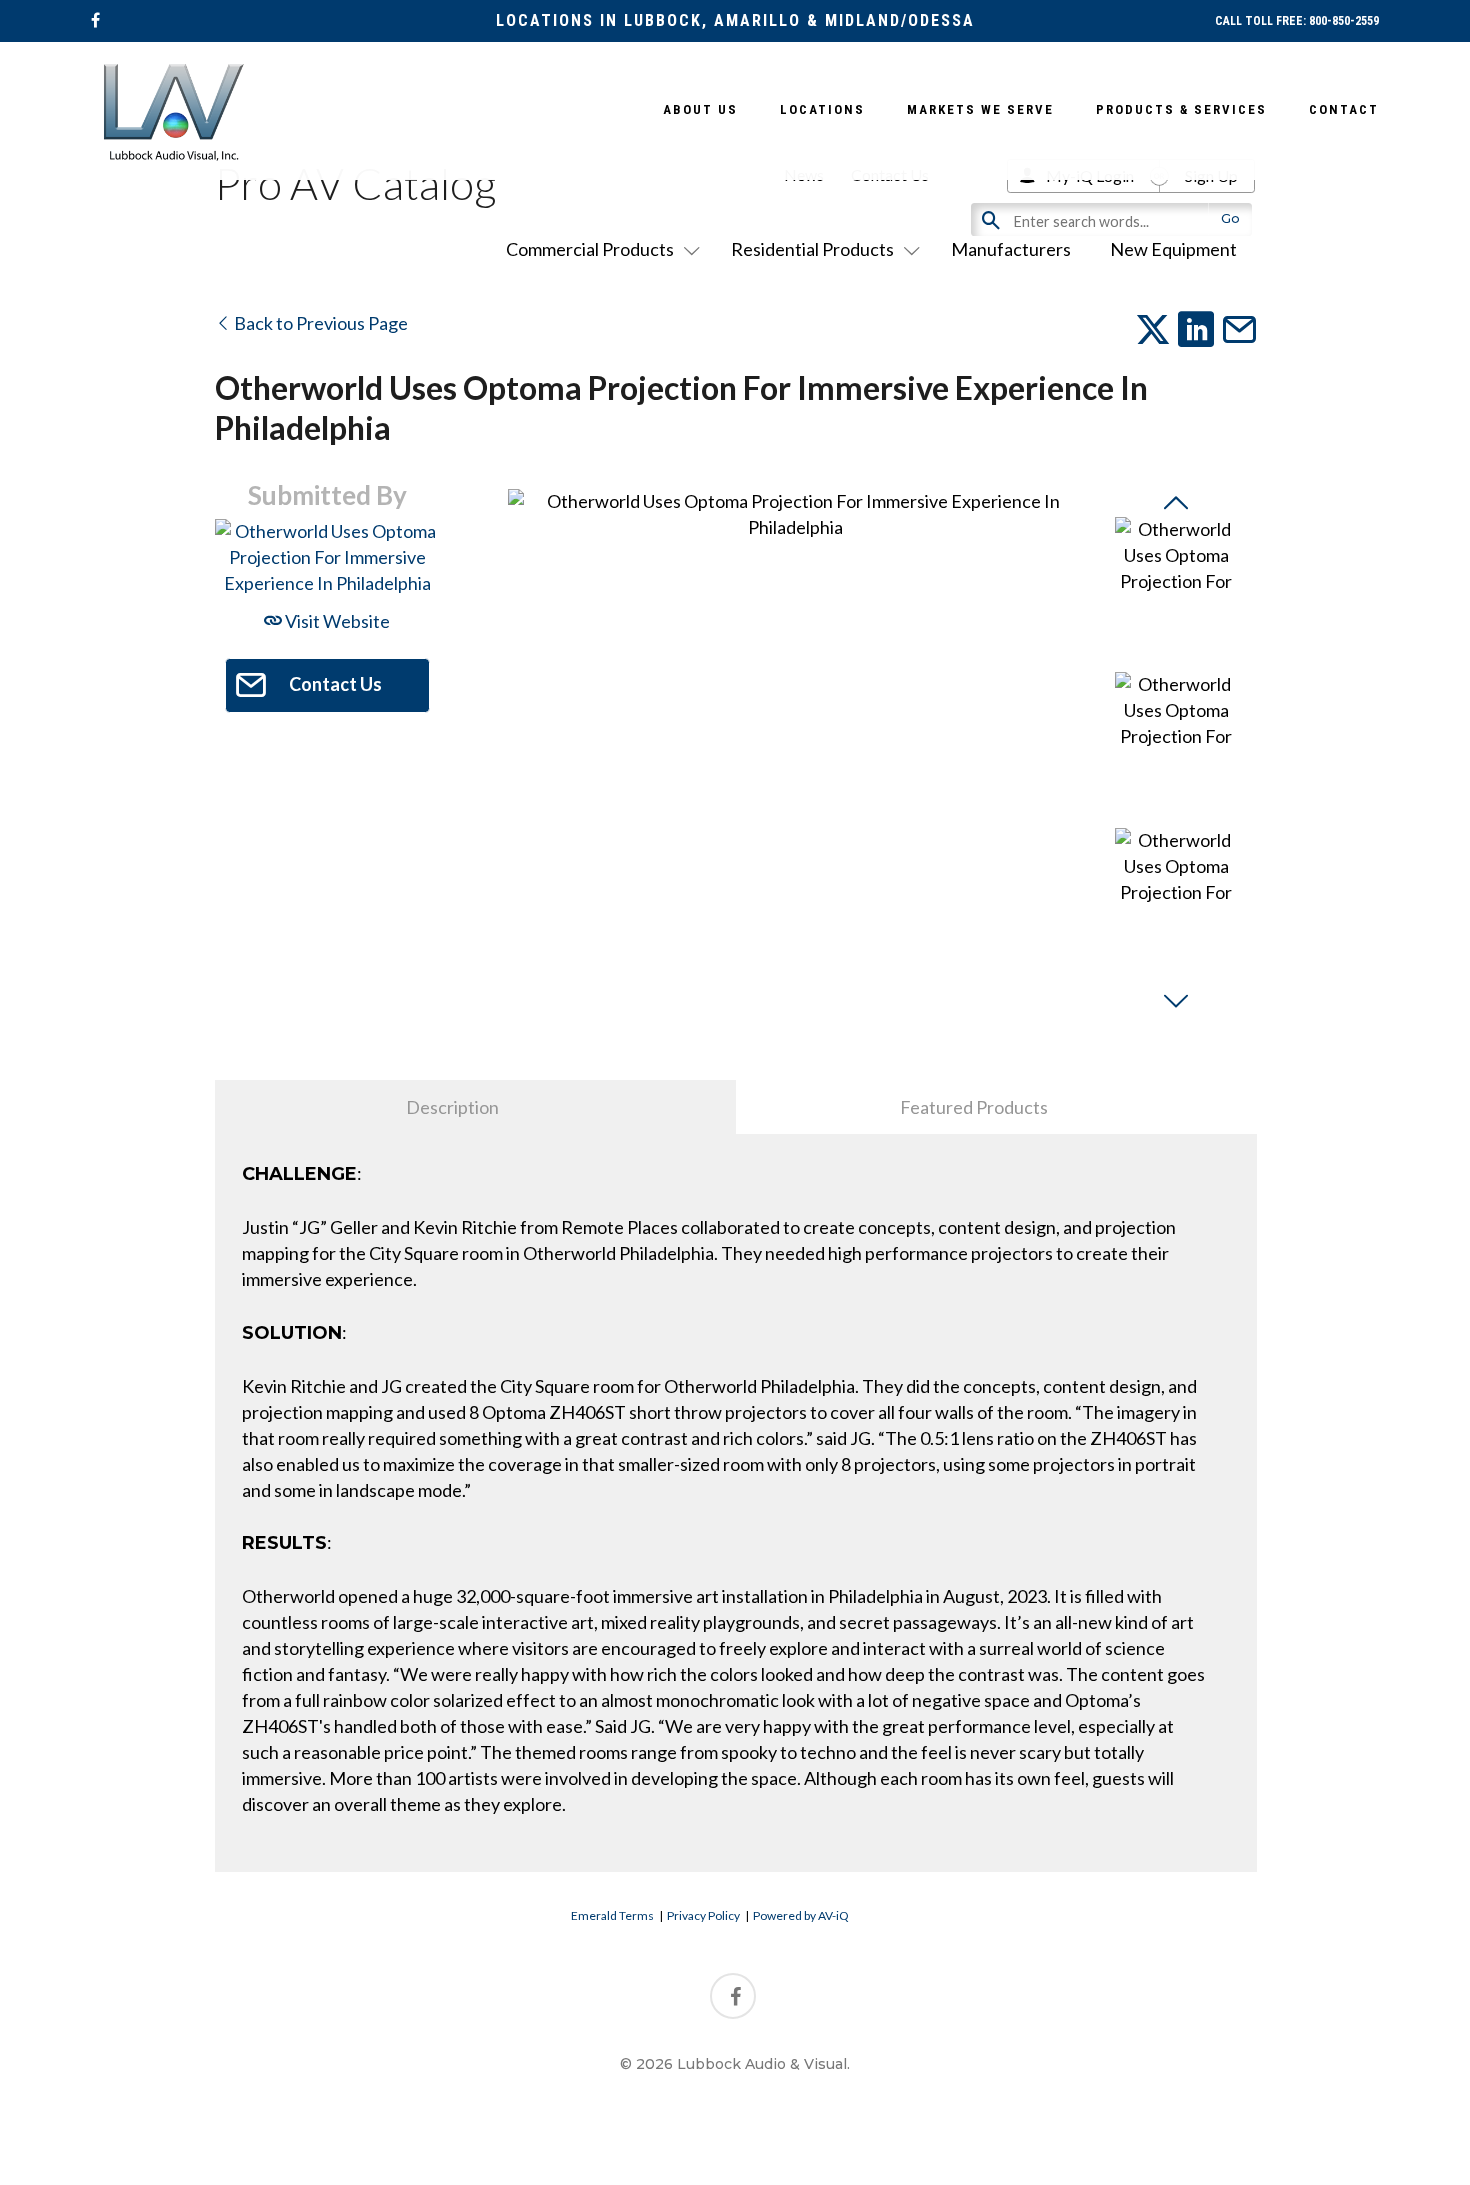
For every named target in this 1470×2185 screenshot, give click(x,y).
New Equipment (1173, 249)
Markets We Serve (980, 109)
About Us (700, 109)
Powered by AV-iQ (801, 1915)
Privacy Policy (703, 1915)
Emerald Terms (612, 1915)
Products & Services (1181, 109)
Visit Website (336, 621)
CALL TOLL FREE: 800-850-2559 (1297, 21)
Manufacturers (1011, 249)
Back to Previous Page (319, 323)
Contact (1344, 109)
